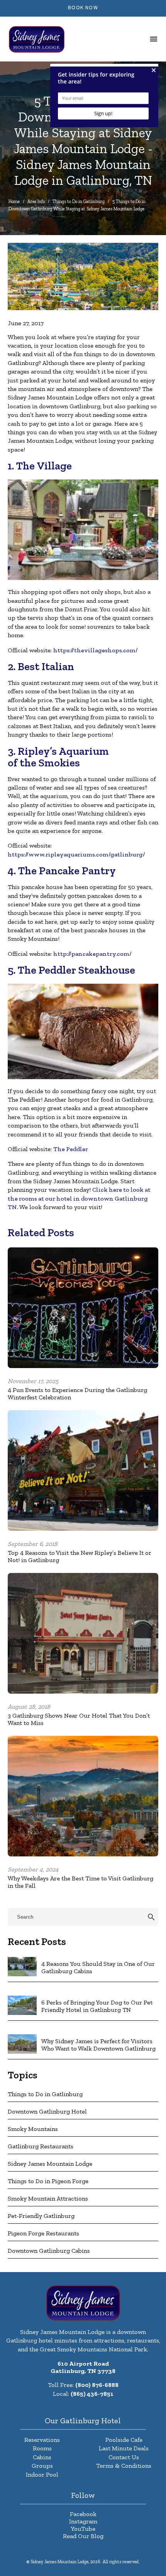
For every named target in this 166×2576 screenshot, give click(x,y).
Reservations (42, 2440)
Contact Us (124, 2457)
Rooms (42, 2448)
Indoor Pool (42, 2474)
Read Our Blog (83, 2536)
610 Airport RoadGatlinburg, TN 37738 (83, 2367)
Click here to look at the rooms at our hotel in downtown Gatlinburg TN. (79, 1198)
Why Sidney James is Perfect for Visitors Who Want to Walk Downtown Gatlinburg (98, 2045)
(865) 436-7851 (92, 2394)
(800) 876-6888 (97, 2385)
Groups (42, 2466)
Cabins (42, 2457)
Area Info (36, 201)
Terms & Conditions (124, 2466)
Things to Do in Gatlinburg (79, 201)
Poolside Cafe (124, 2440)
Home (14, 201)
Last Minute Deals (124, 2448)
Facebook (83, 2514)
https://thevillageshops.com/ (96, 650)
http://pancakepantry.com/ (92, 954)
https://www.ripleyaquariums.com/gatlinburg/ (76, 854)
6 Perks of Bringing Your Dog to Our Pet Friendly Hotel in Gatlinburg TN (97, 2006)
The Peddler (71, 1149)
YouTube (83, 2529)
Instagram (83, 2521)
